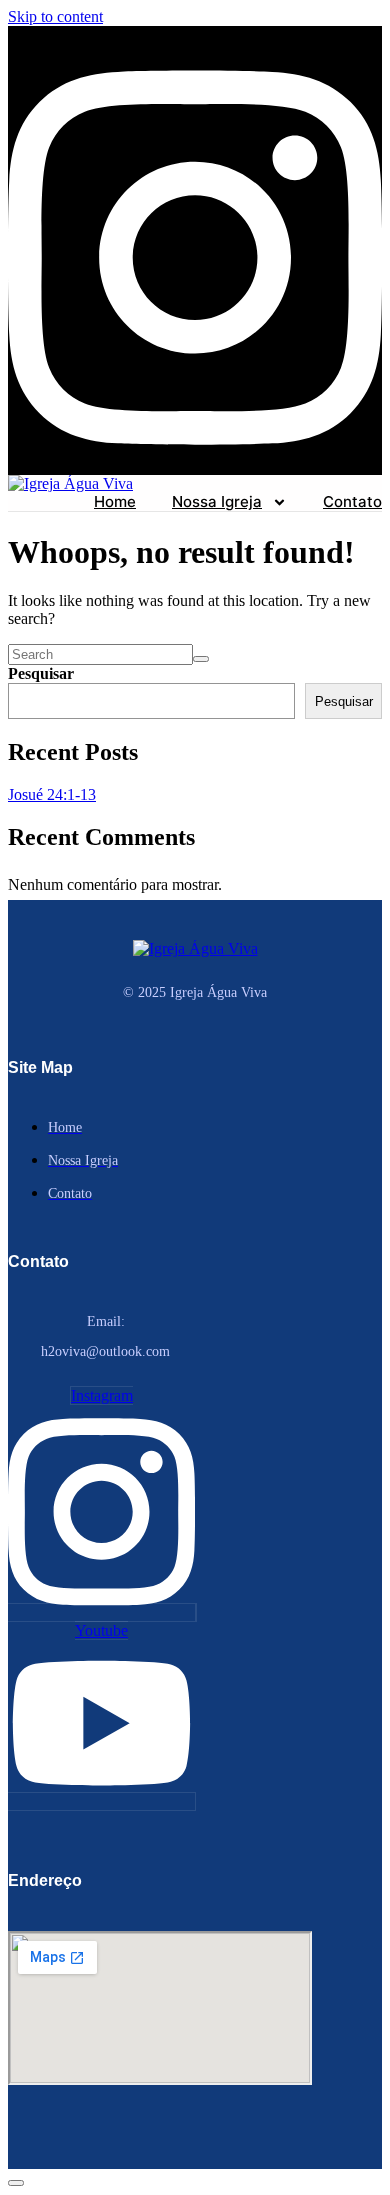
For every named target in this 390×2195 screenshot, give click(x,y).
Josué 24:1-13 (52, 794)
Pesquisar (41, 673)
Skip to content (55, 16)
